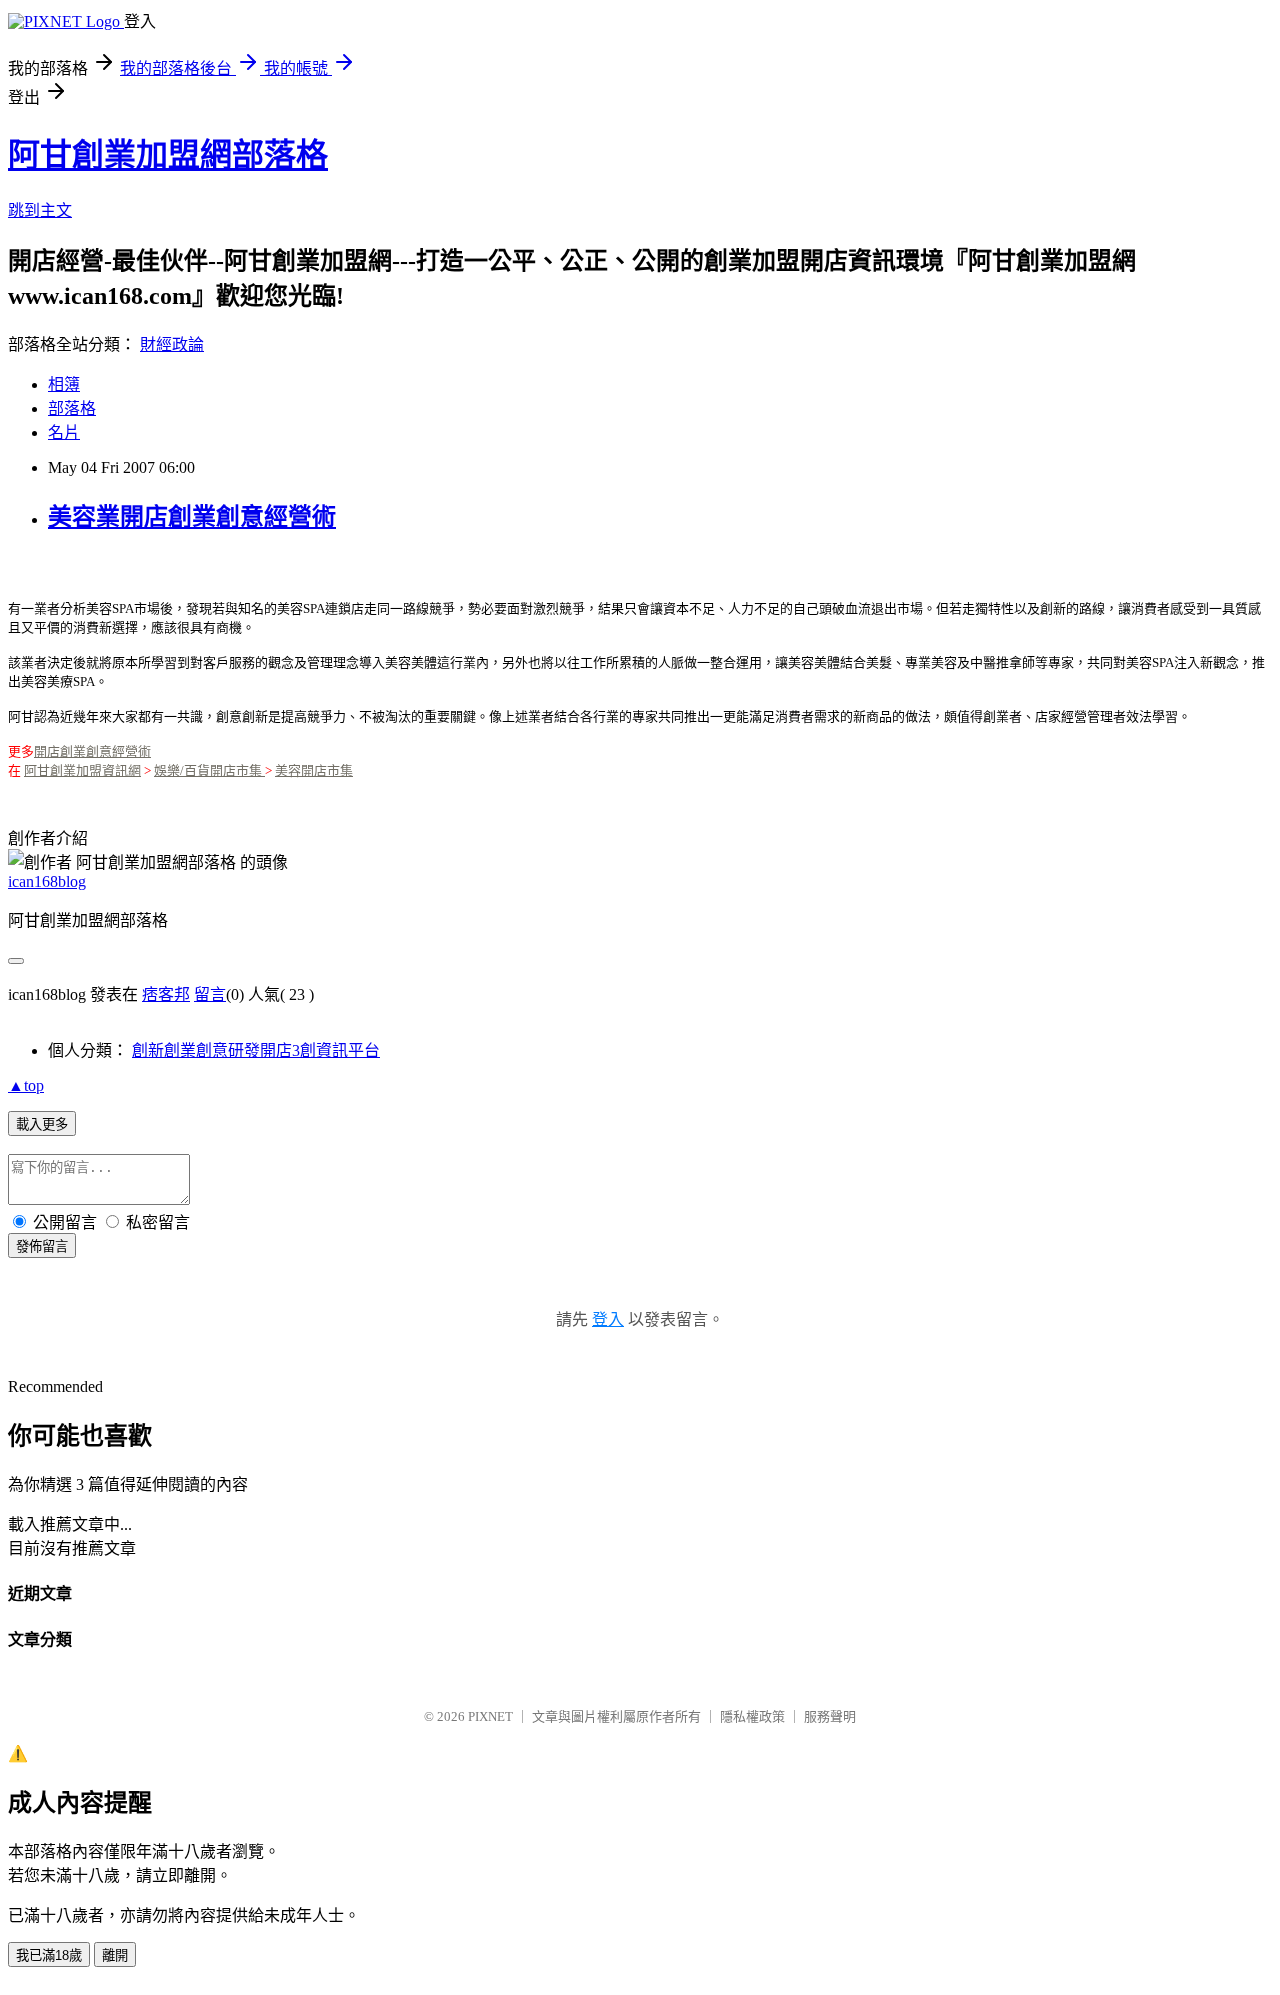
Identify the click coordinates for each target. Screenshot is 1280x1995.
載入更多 (42, 1124)
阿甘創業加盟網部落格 (168, 155)
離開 (115, 1955)
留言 (210, 994)
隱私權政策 (752, 1716)
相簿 (64, 384)
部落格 (72, 408)
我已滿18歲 (49, 1955)
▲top (26, 1085)
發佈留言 (42, 1246)
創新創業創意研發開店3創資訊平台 (256, 1050)
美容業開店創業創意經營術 (192, 517)
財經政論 (172, 344)
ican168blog (47, 881)
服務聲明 (830, 1716)
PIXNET (490, 1716)
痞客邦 (166, 994)
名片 (64, 432)
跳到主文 (40, 210)
